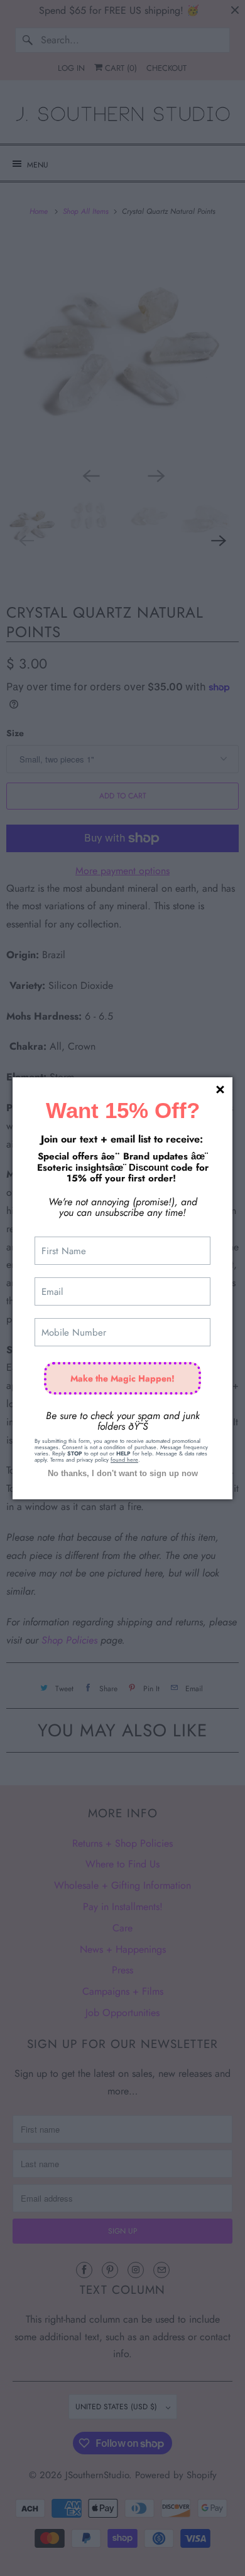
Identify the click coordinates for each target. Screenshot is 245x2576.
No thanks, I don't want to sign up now (123, 1473)
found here (124, 1460)
